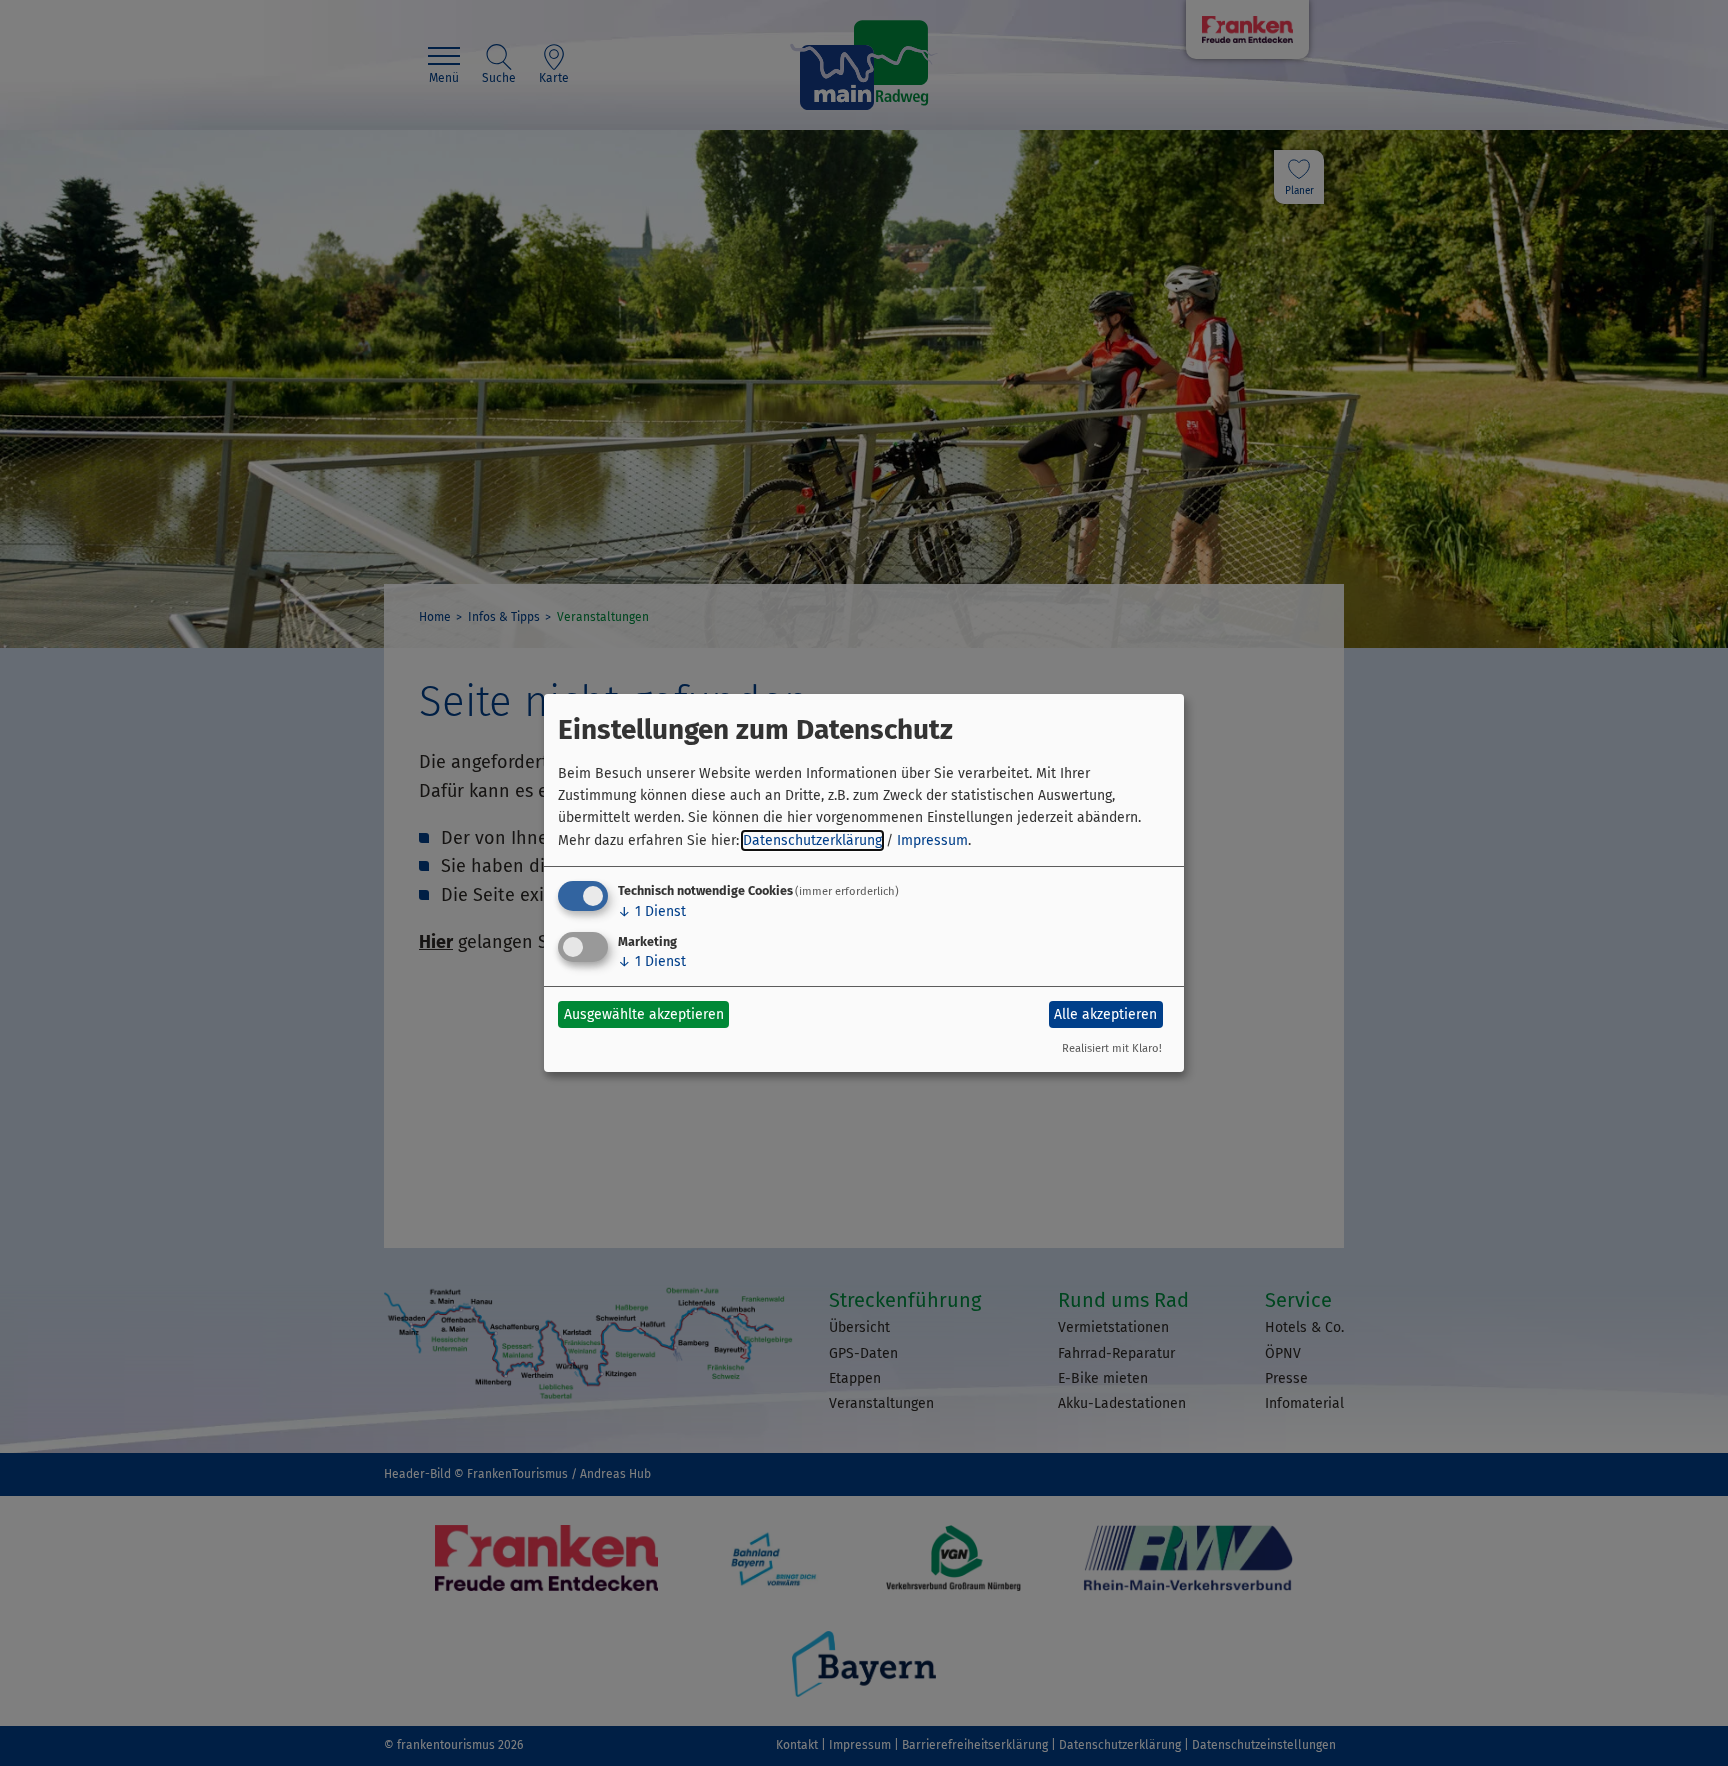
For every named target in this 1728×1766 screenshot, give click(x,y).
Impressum (932, 840)
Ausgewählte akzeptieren (644, 1014)
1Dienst (652, 911)
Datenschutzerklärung (812, 840)
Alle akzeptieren (1105, 1014)
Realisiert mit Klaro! (1112, 1048)
